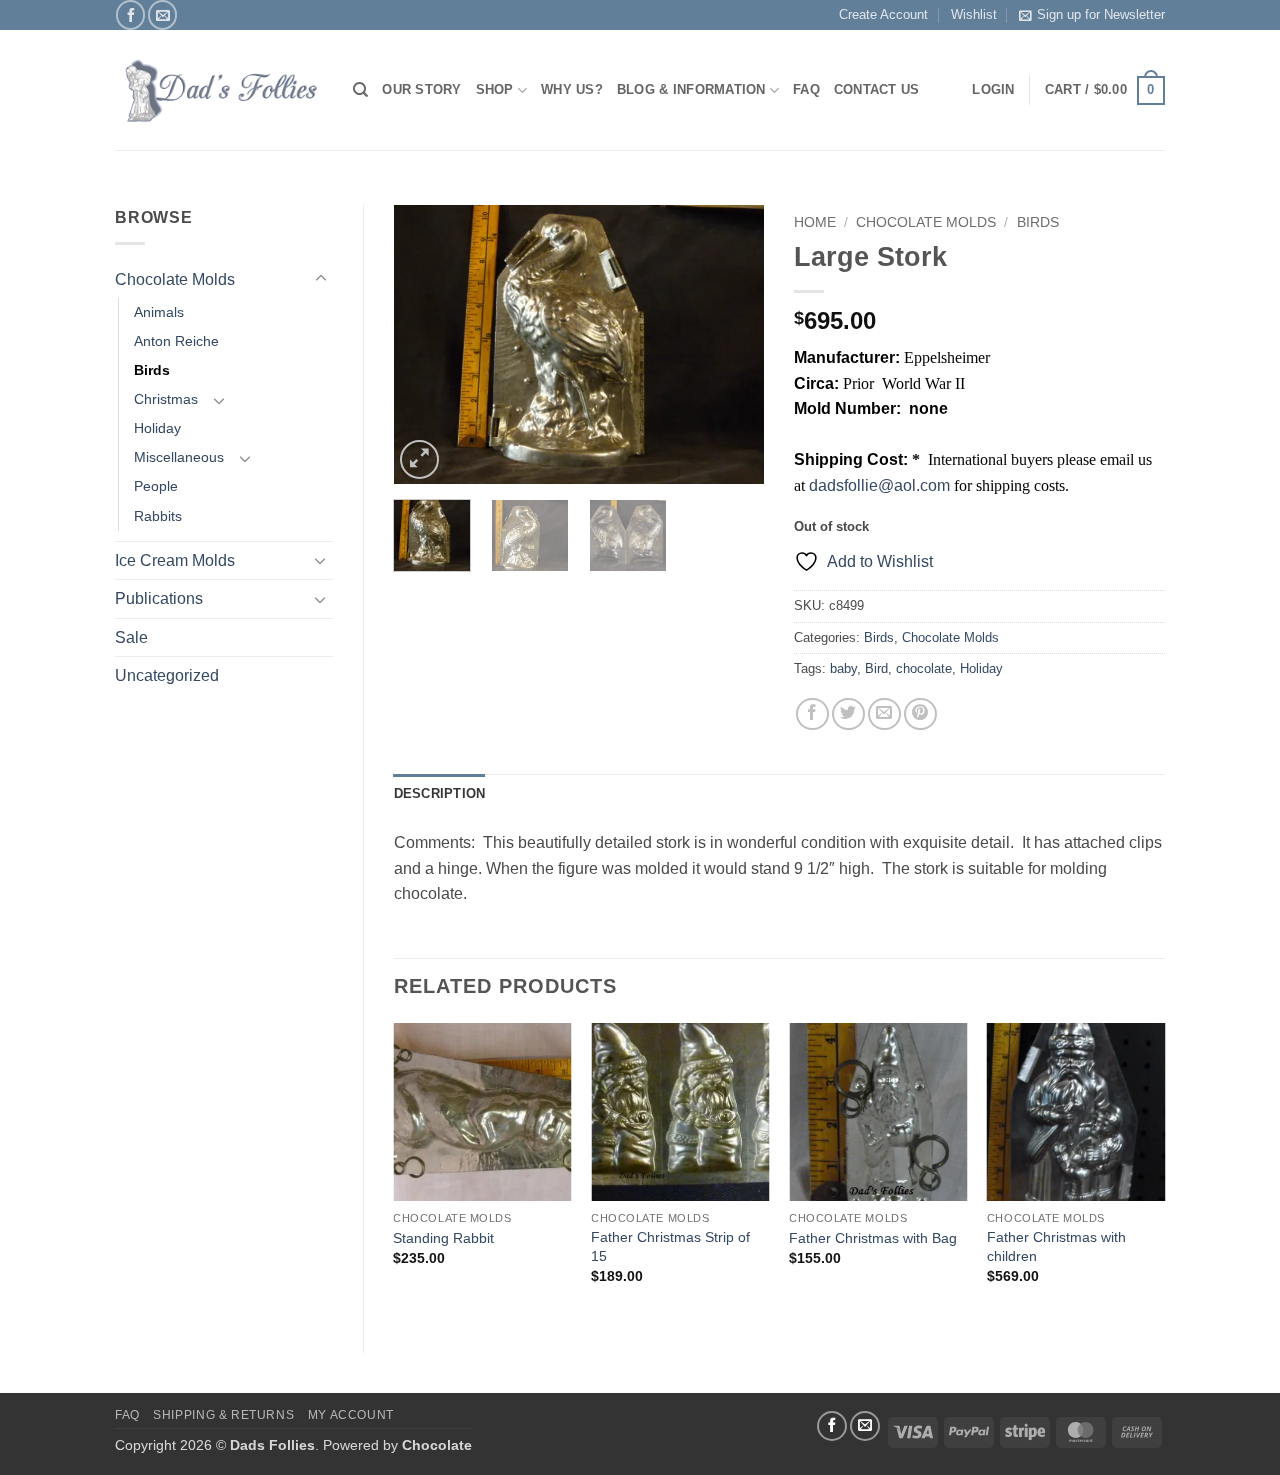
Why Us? (572, 89)
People (156, 486)
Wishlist (974, 14)
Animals (159, 312)
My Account (351, 1415)
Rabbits (158, 516)
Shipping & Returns (223, 1415)
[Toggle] (321, 279)
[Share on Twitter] (848, 714)
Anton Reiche (176, 341)
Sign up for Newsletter (1101, 14)
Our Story (421, 89)
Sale (131, 637)
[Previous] (426, 345)
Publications (159, 598)
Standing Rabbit (443, 1238)
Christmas (166, 399)
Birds (152, 370)
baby (843, 668)
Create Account (883, 14)
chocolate (924, 668)
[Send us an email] (162, 14)
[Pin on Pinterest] (920, 714)
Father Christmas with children (1056, 1246)
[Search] (360, 90)
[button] (1105, 91)
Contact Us (877, 89)
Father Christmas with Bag (873, 1238)
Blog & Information (691, 89)
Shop (495, 89)
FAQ (806, 89)
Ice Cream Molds (175, 560)
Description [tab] (440, 793)
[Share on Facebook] (812, 714)
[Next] (732, 345)
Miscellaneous (179, 457)
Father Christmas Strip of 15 (670, 1246)
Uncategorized (167, 675)
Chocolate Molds (175, 279)
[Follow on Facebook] (130, 14)
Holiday (157, 428)
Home (815, 222)
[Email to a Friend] (884, 714)
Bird (876, 668)
